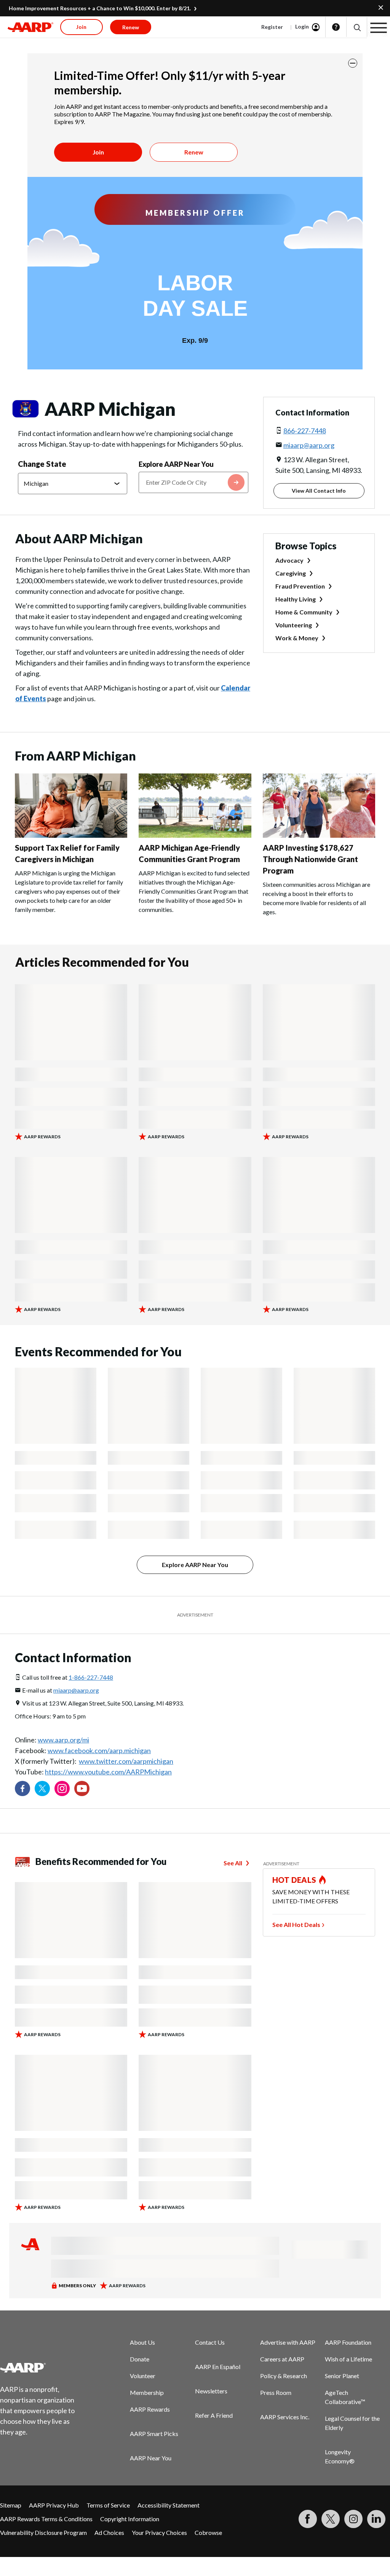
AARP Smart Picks (154, 2434)
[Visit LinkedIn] (376, 2519)
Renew (194, 152)
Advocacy (289, 560)
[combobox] (193, 482)
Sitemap (11, 2505)
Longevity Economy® (340, 2456)
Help (336, 27)
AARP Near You (151, 2458)
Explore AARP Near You (176, 464)
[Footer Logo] (42, 2368)
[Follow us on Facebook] (22, 1788)
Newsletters (211, 2391)
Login (302, 26)
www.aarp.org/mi (63, 1740)
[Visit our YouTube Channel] (82, 1788)
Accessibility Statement (169, 2505)
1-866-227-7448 (91, 1677)
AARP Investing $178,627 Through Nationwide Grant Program (310, 859)
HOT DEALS (294, 1880)
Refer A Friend (214, 2415)
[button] (357, 27)
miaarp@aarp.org (309, 445)
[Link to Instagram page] (62, 1788)
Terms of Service (108, 2505)
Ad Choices (109, 2532)
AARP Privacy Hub (54, 2505)
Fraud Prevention (300, 586)
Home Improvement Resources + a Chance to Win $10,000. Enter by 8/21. (100, 8)
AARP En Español (218, 2367)
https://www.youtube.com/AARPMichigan (108, 1772)
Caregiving (291, 573)
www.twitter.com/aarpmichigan (126, 1761)
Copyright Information (130, 2519)
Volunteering (294, 625)
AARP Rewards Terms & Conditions (46, 2519)
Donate (140, 2359)
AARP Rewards (150, 2409)
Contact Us (210, 2342)
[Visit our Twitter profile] (42, 1788)
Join (98, 152)
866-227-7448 (305, 431)
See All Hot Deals (296, 1924)
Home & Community (304, 612)
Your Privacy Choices (159, 2532)
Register (272, 27)
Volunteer (143, 2376)
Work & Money (297, 638)
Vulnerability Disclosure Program (43, 2532)
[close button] (353, 63)
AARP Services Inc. (285, 2417)
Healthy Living (296, 599)
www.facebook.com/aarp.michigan (99, 1750)
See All (233, 1863)
